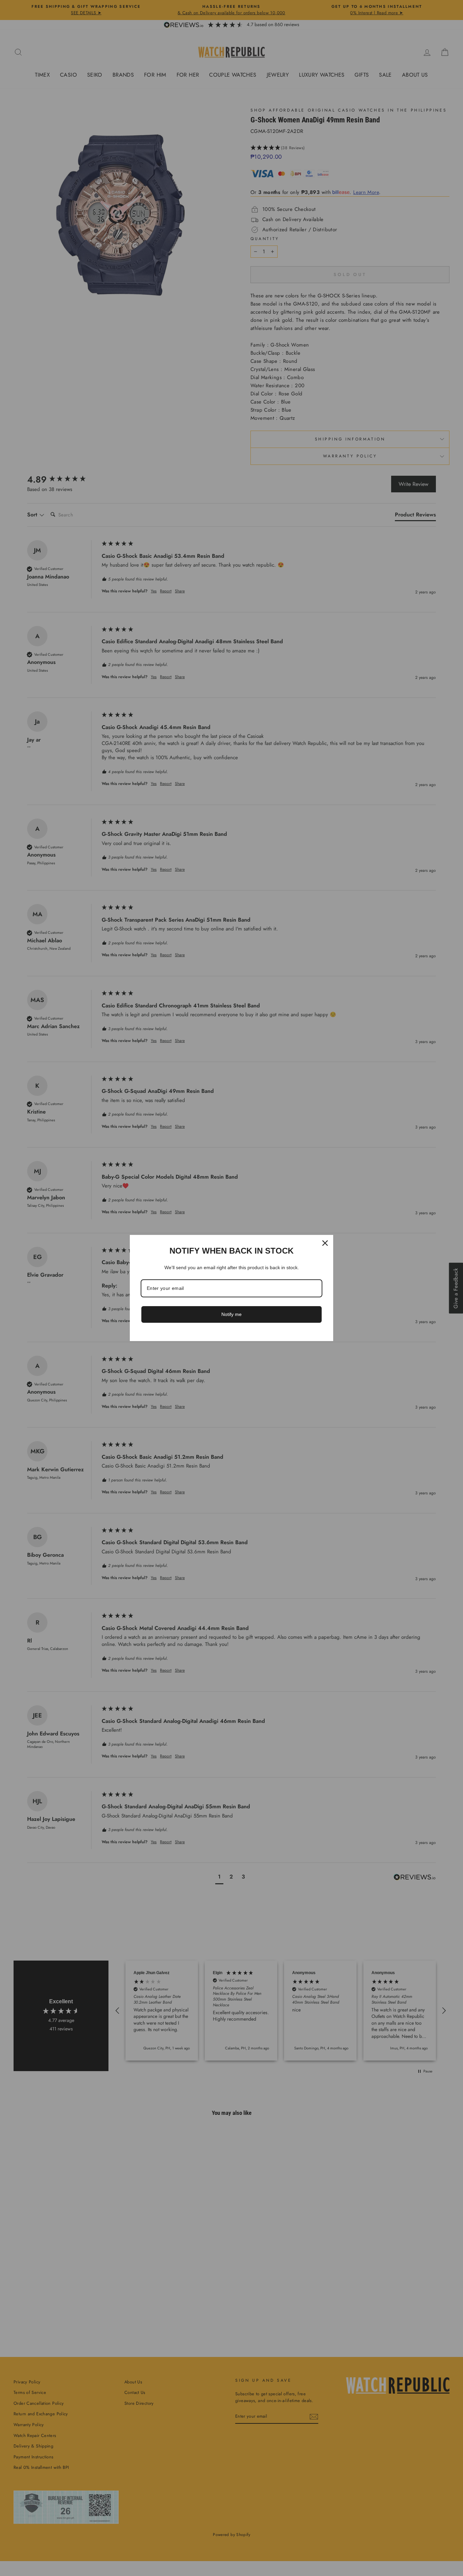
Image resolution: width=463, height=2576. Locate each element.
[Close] (325, 1243)
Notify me (231, 1314)
